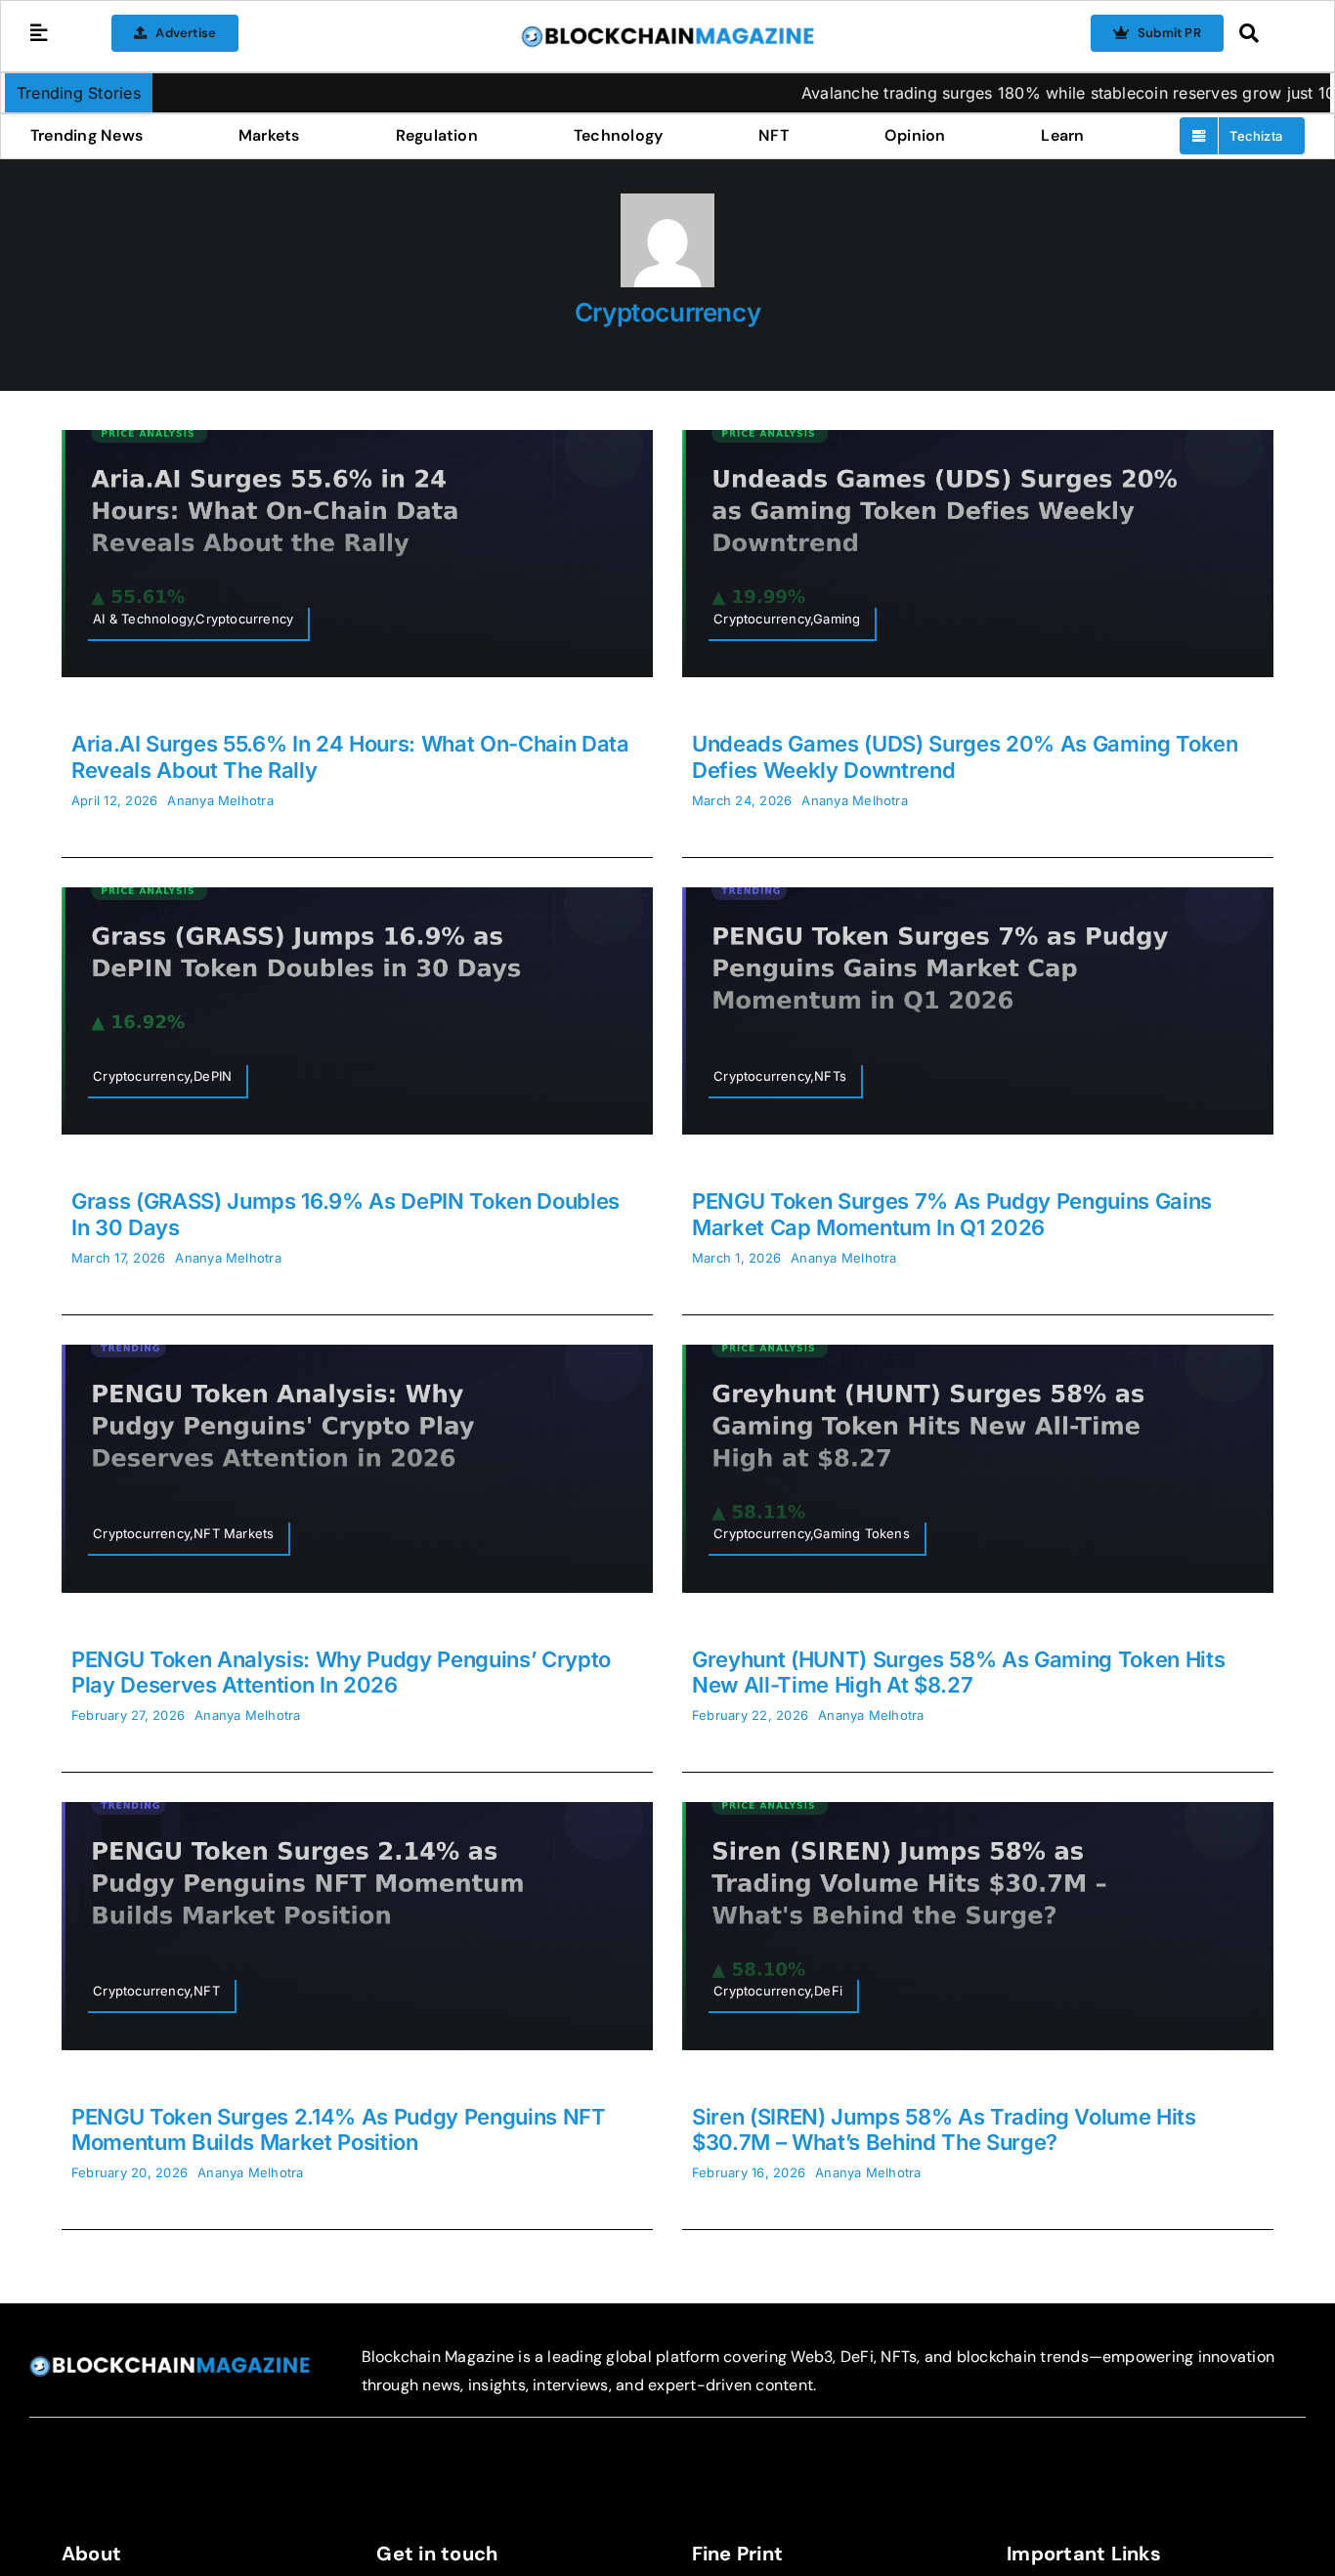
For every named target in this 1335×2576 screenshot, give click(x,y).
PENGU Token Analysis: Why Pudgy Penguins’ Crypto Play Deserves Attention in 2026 (341, 1672)
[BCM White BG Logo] (667, 32)
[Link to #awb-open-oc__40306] (39, 33)
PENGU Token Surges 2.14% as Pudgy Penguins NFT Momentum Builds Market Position (339, 2129)
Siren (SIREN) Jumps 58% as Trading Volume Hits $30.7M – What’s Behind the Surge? (944, 2129)
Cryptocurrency (668, 312)
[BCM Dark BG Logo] (170, 2363)
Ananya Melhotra (220, 800)
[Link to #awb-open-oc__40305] (1267, 33)
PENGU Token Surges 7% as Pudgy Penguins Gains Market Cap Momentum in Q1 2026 (952, 1214)
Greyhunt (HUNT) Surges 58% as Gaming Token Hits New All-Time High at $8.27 (959, 1672)
